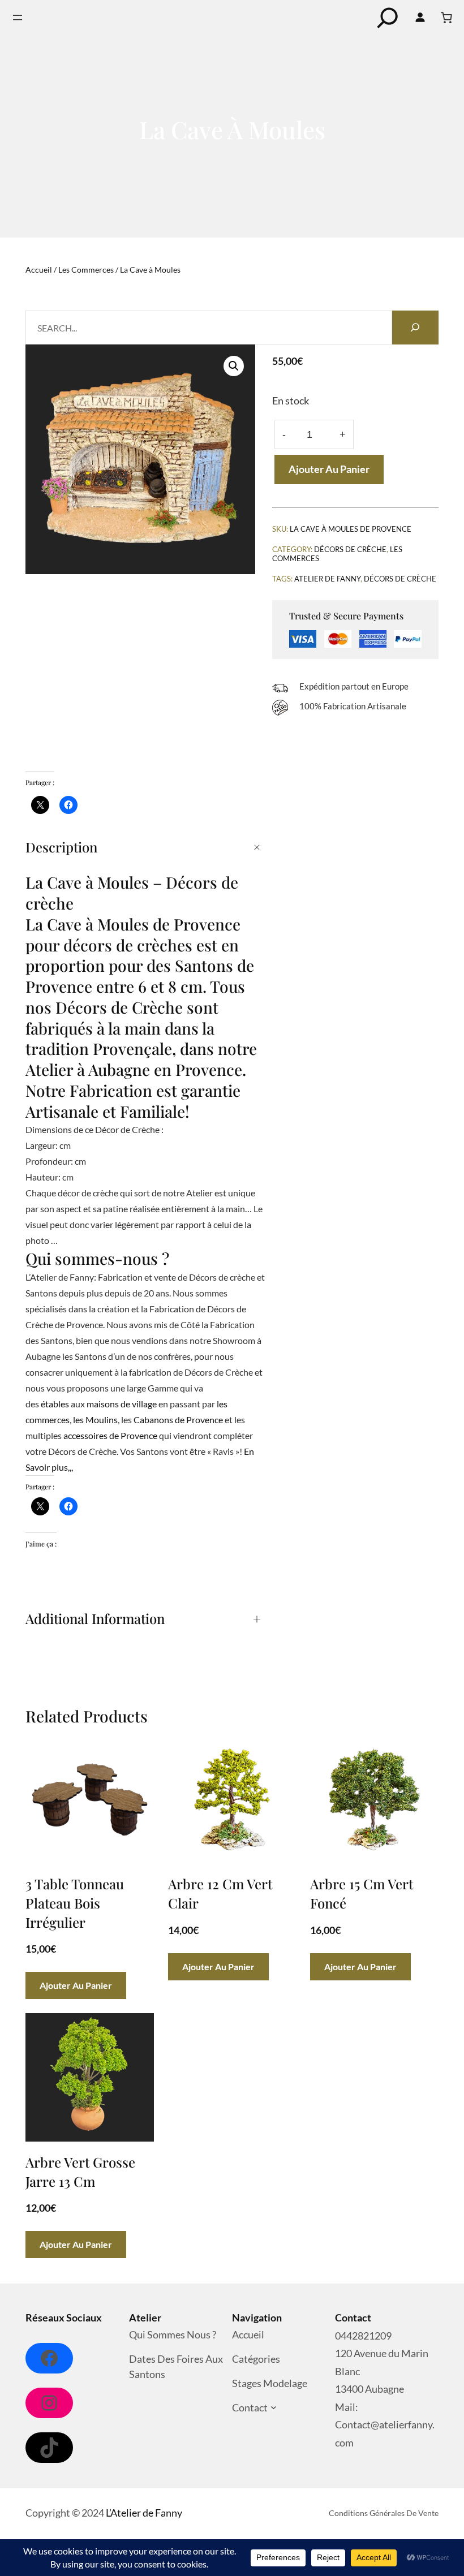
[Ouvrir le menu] (18, 18)
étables (55, 1404)
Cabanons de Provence (178, 1420)
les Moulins (95, 1420)
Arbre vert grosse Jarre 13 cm (80, 2172)
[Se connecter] (420, 18)
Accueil (39, 270)
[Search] (415, 328)
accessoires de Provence (110, 1435)
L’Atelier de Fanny (144, 2513)
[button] (234, 366)
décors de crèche (400, 579)
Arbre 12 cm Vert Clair (220, 1893)
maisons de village (122, 1404)
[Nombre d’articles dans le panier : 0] (446, 18)
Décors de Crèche (350, 549)
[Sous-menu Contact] (274, 2408)
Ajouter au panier (329, 469)
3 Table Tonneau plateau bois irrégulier (75, 1903)
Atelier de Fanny (327, 579)
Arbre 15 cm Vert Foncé (362, 1893)
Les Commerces (86, 270)
